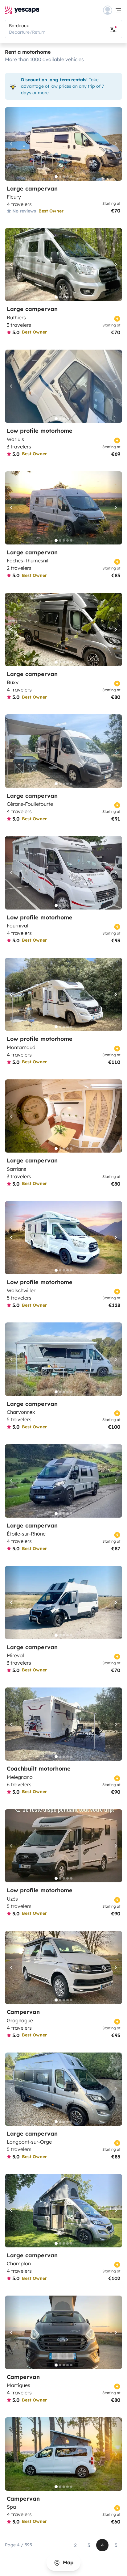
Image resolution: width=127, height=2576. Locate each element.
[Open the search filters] (113, 29)
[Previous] (12, 144)
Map (67, 2562)
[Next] (115, 144)
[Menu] (113, 10)
